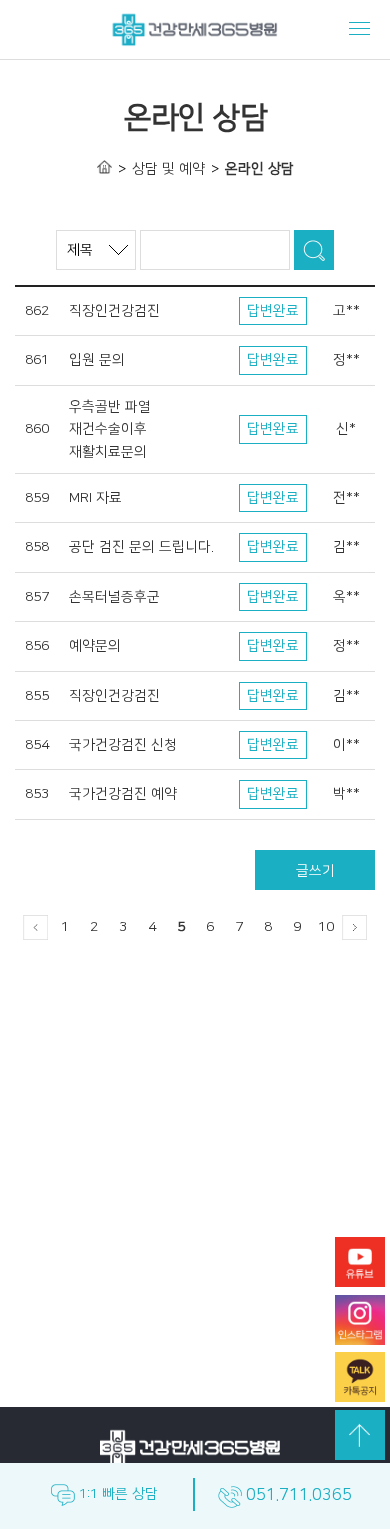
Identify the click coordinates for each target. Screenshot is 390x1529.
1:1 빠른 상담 (116, 1494)
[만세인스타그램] (360, 1323)
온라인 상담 (259, 169)
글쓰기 (315, 871)
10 (326, 927)
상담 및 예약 (168, 169)
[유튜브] (360, 1265)
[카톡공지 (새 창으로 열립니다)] (360, 1380)
